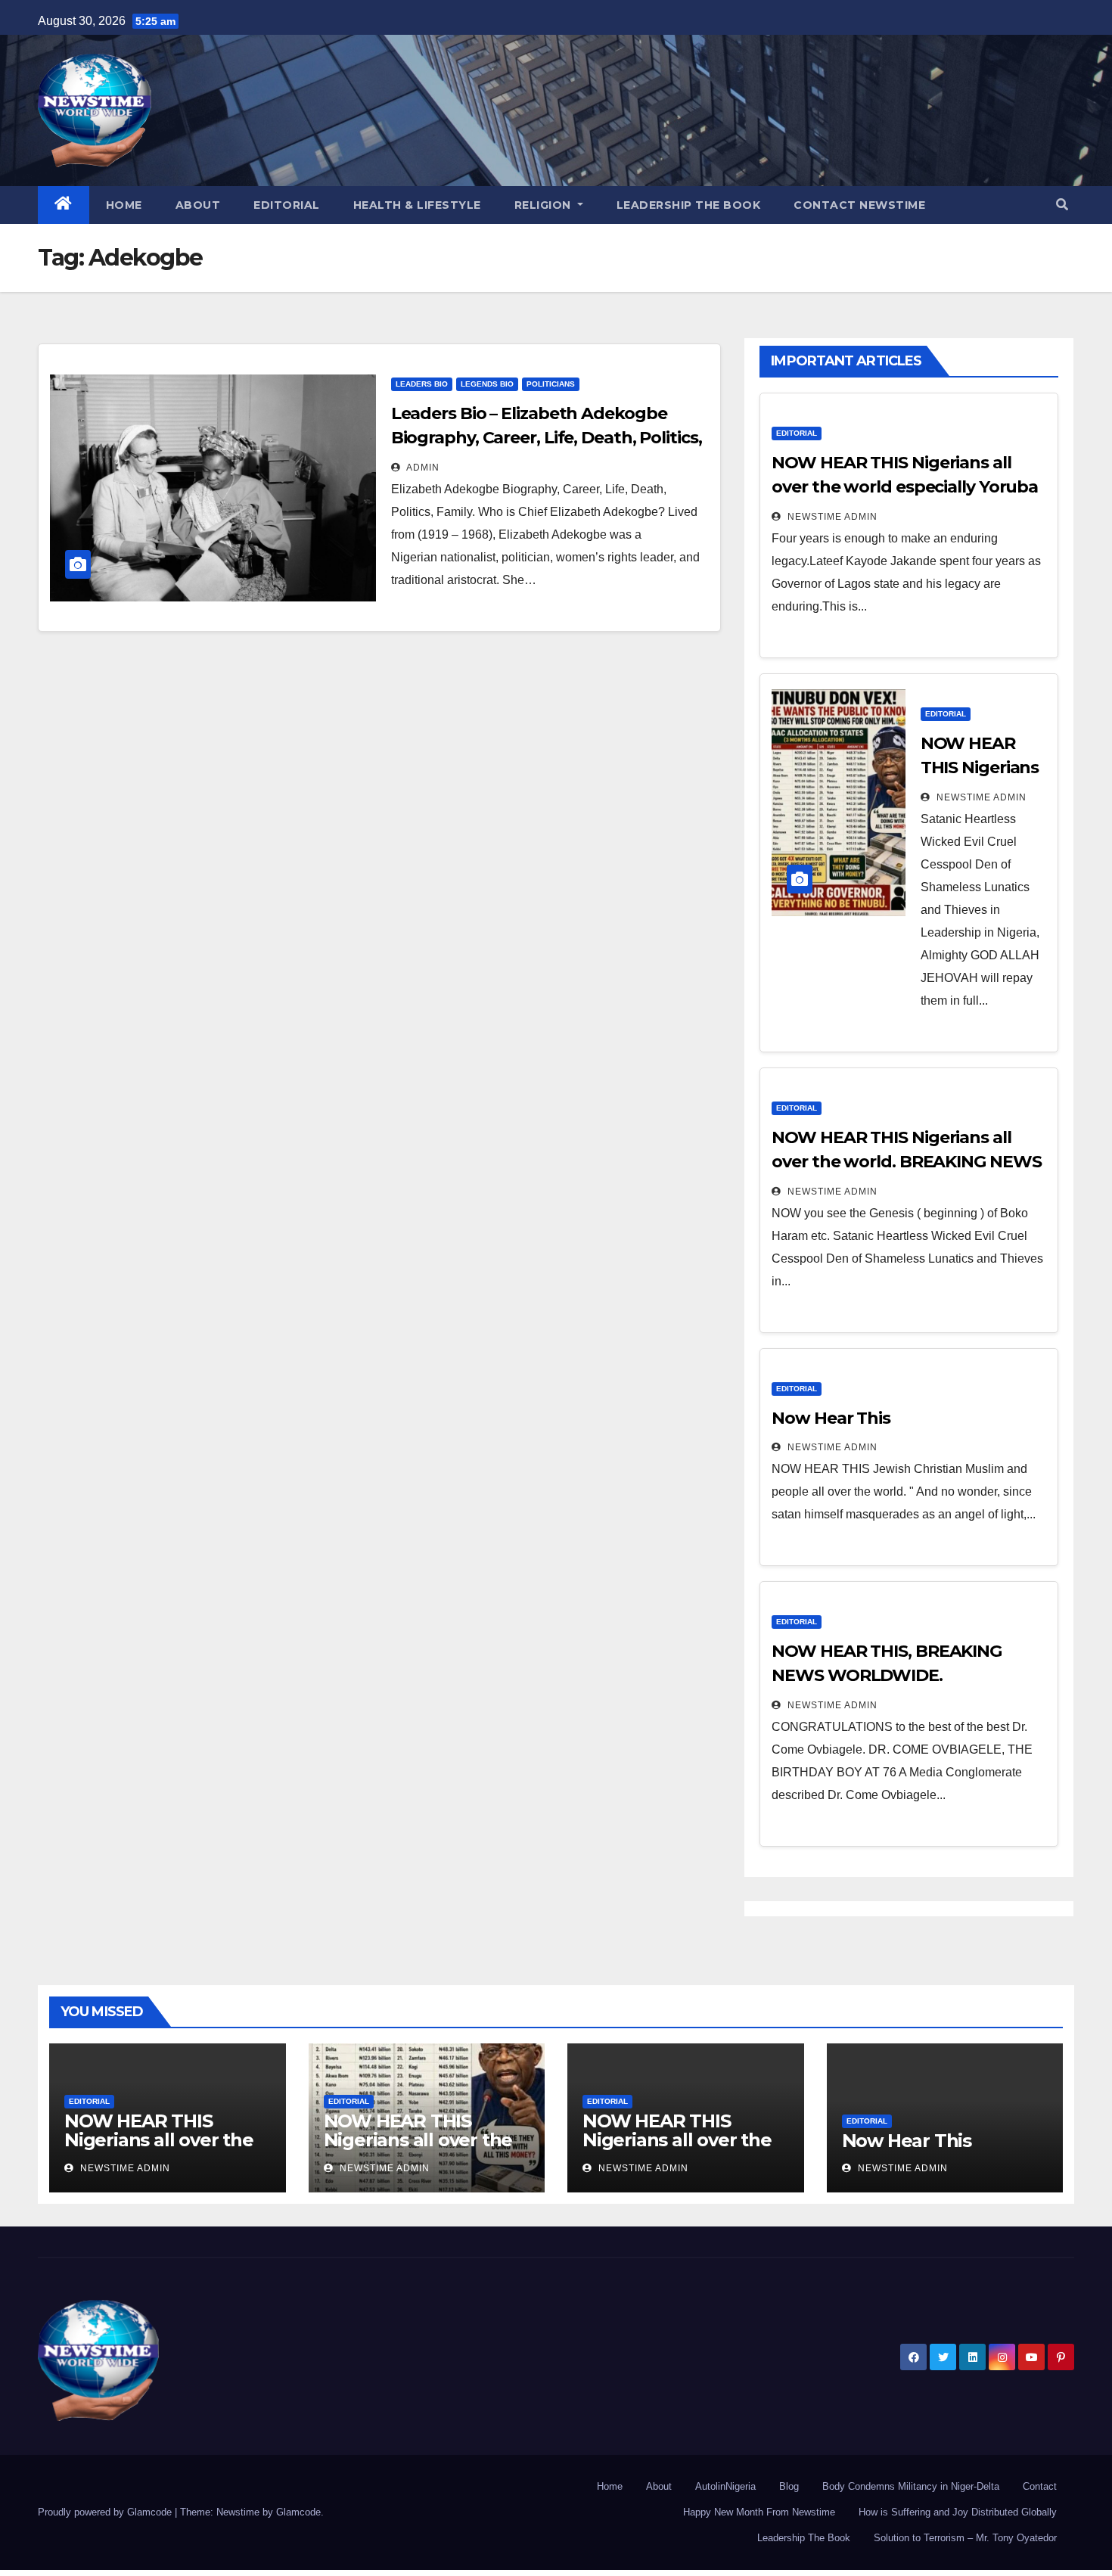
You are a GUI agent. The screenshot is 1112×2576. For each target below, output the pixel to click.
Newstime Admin (831, 517)
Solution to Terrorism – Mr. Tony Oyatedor (965, 2538)
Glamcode (298, 2512)
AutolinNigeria (725, 2486)
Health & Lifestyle (417, 205)
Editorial (287, 205)
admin (422, 468)
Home (124, 205)
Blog (789, 2486)
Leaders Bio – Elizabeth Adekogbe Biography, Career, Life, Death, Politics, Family (547, 438)
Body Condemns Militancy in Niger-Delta (911, 2486)
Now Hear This (831, 1418)
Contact (1040, 2486)
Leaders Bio (422, 384)
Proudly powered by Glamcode (106, 2512)
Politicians (551, 384)
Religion (545, 205)
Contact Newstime (859, 205)
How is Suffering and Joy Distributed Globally (958, 2512)
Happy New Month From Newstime (759, 2512)
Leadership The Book (689, 205)
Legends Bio (487, 384)
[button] (1062, 205)
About (198, 205)
